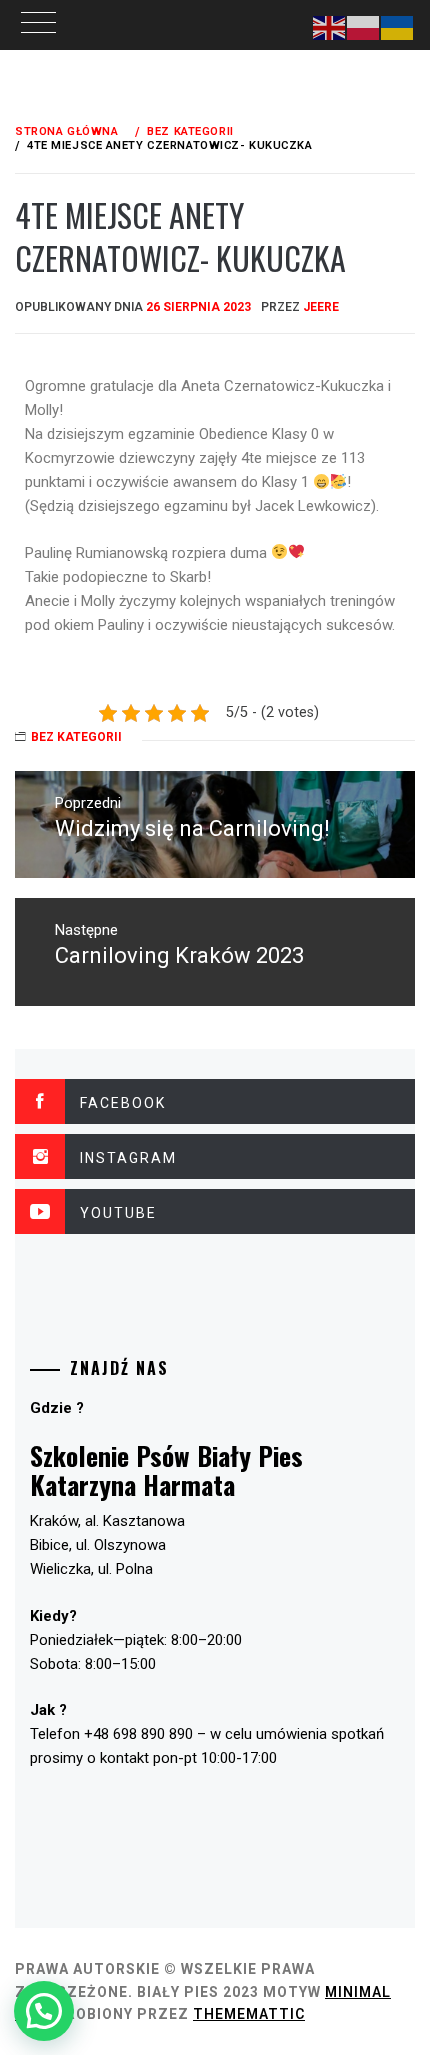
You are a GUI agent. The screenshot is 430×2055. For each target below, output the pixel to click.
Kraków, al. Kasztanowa (107, 1521)
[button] (44, 2011)
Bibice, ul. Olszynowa (98, 1545)
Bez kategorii (76, 737)
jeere (321, 307)
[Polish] (364, 27)
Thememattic (249, 2014)
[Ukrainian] (398, 27)
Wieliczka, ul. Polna (91, 1569)
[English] (330, 27)
